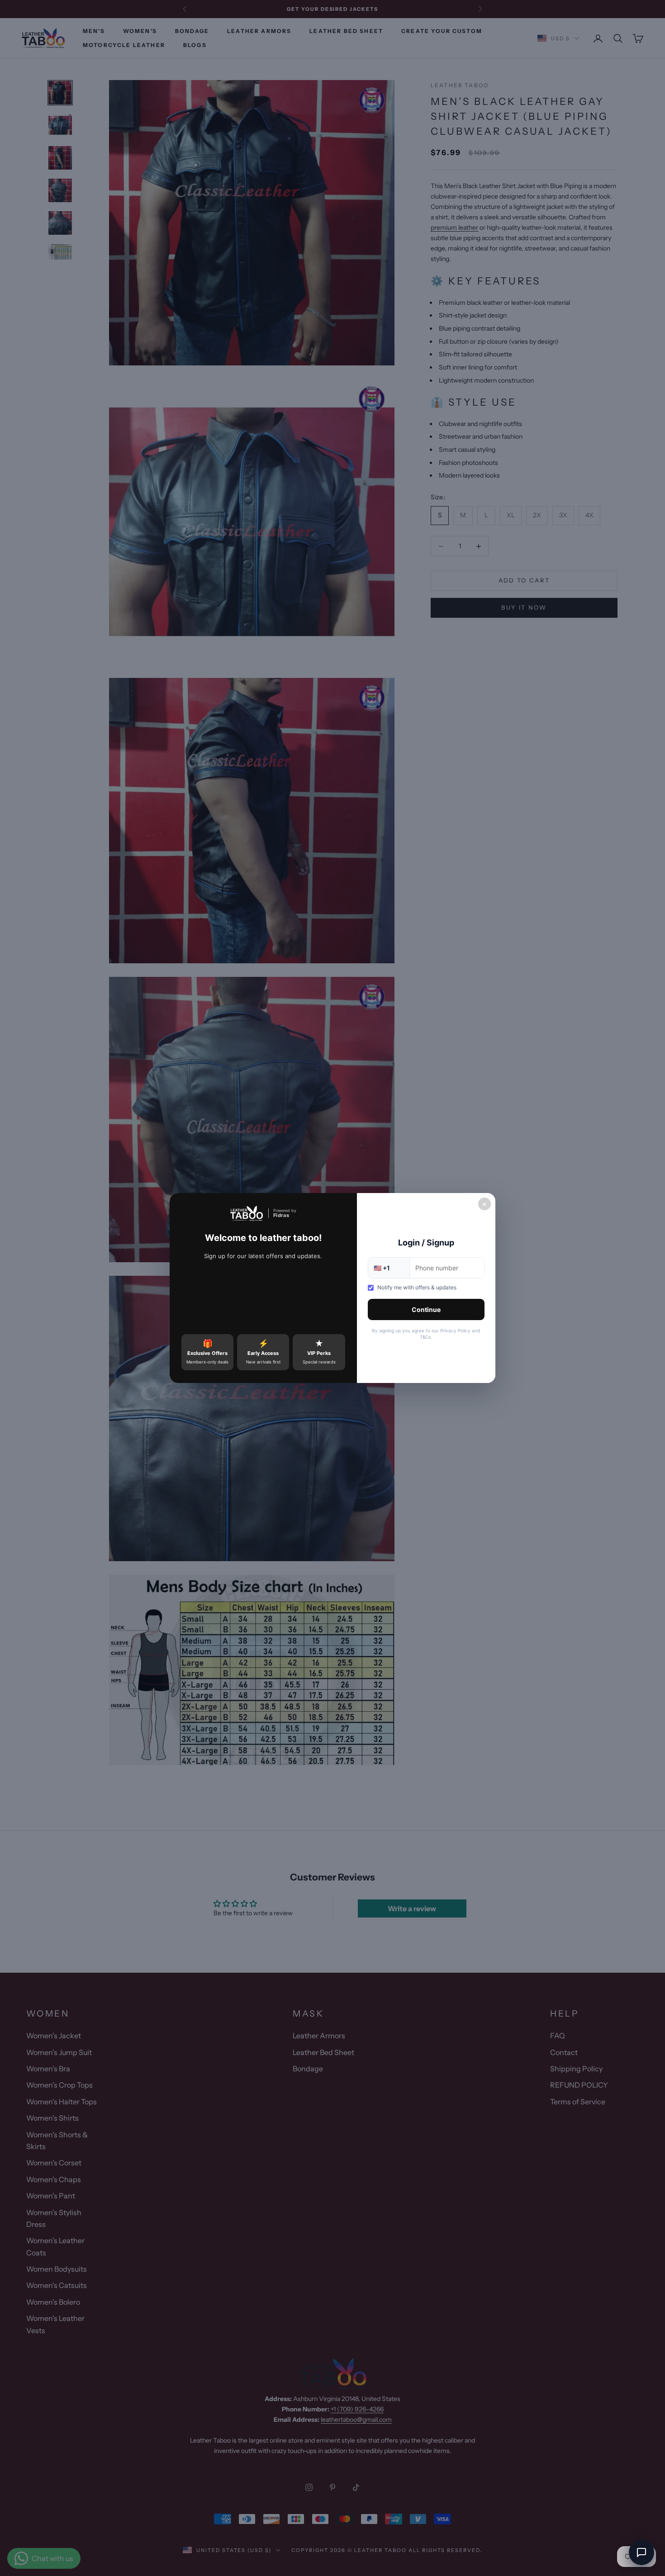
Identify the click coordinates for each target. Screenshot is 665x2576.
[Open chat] (641, 2552)
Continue (426, 1309)
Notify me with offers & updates (417, 1287)
